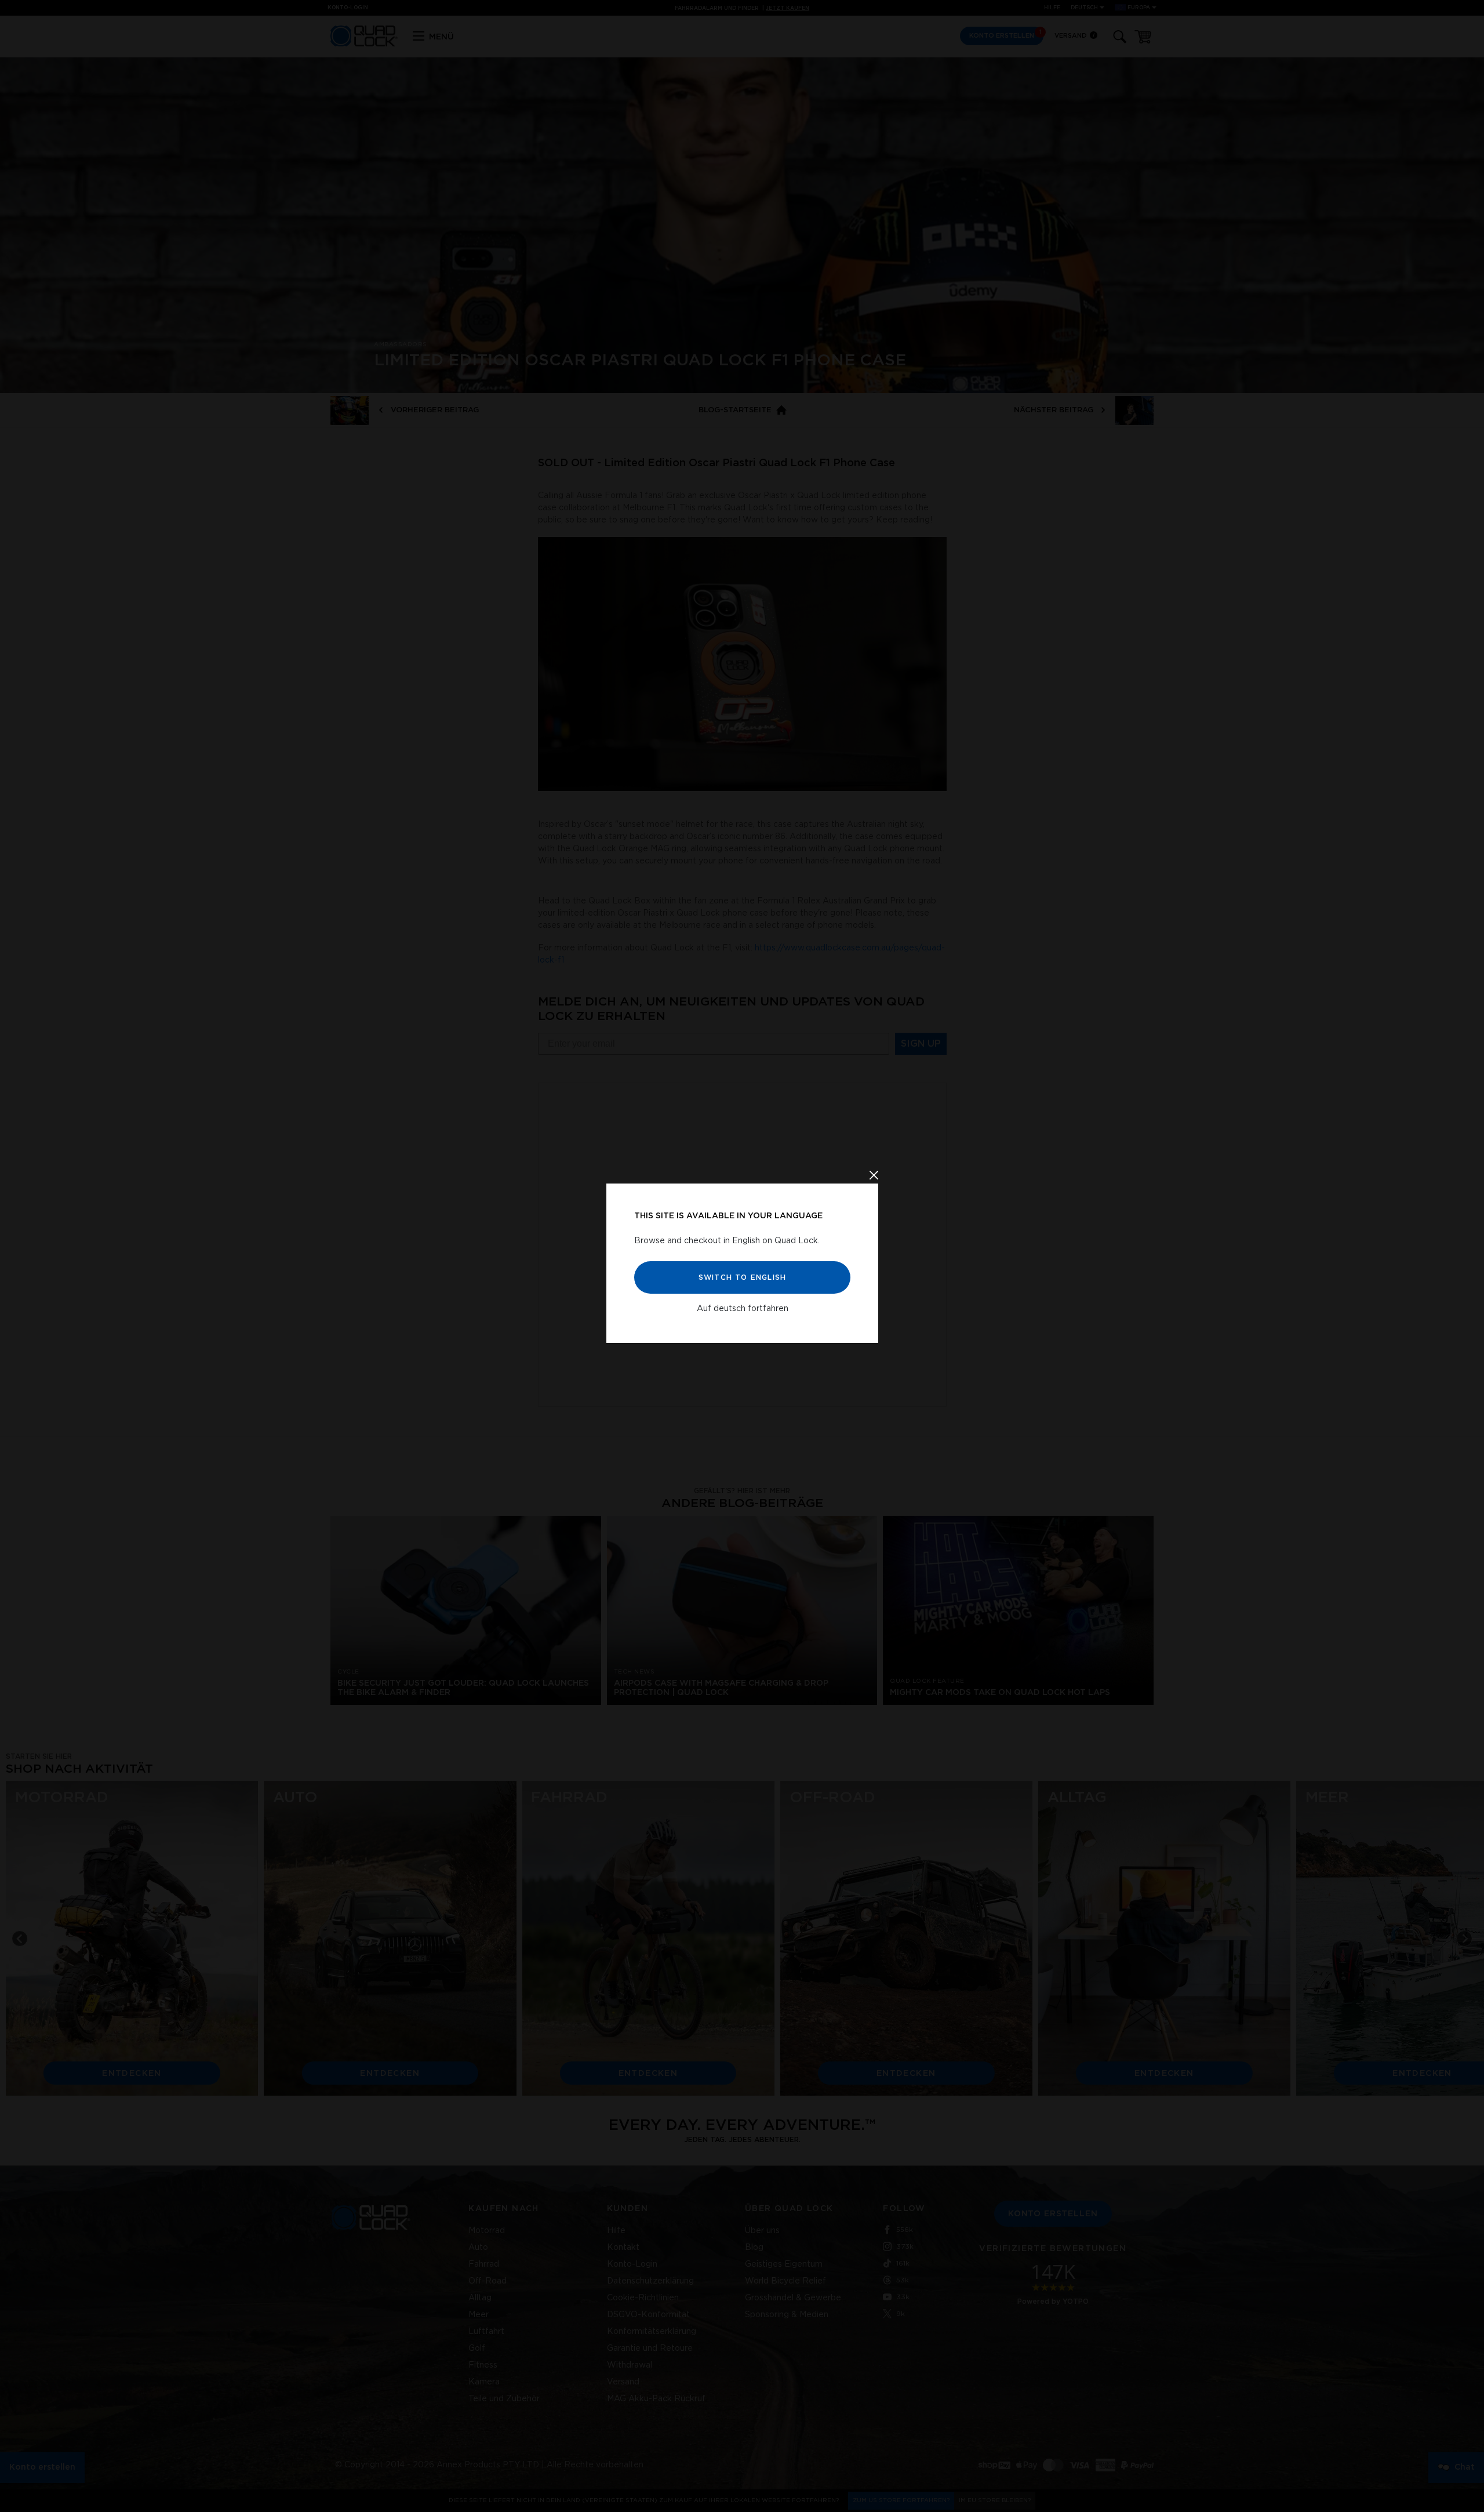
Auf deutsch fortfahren (742, 1309)
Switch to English (742, 1277)
